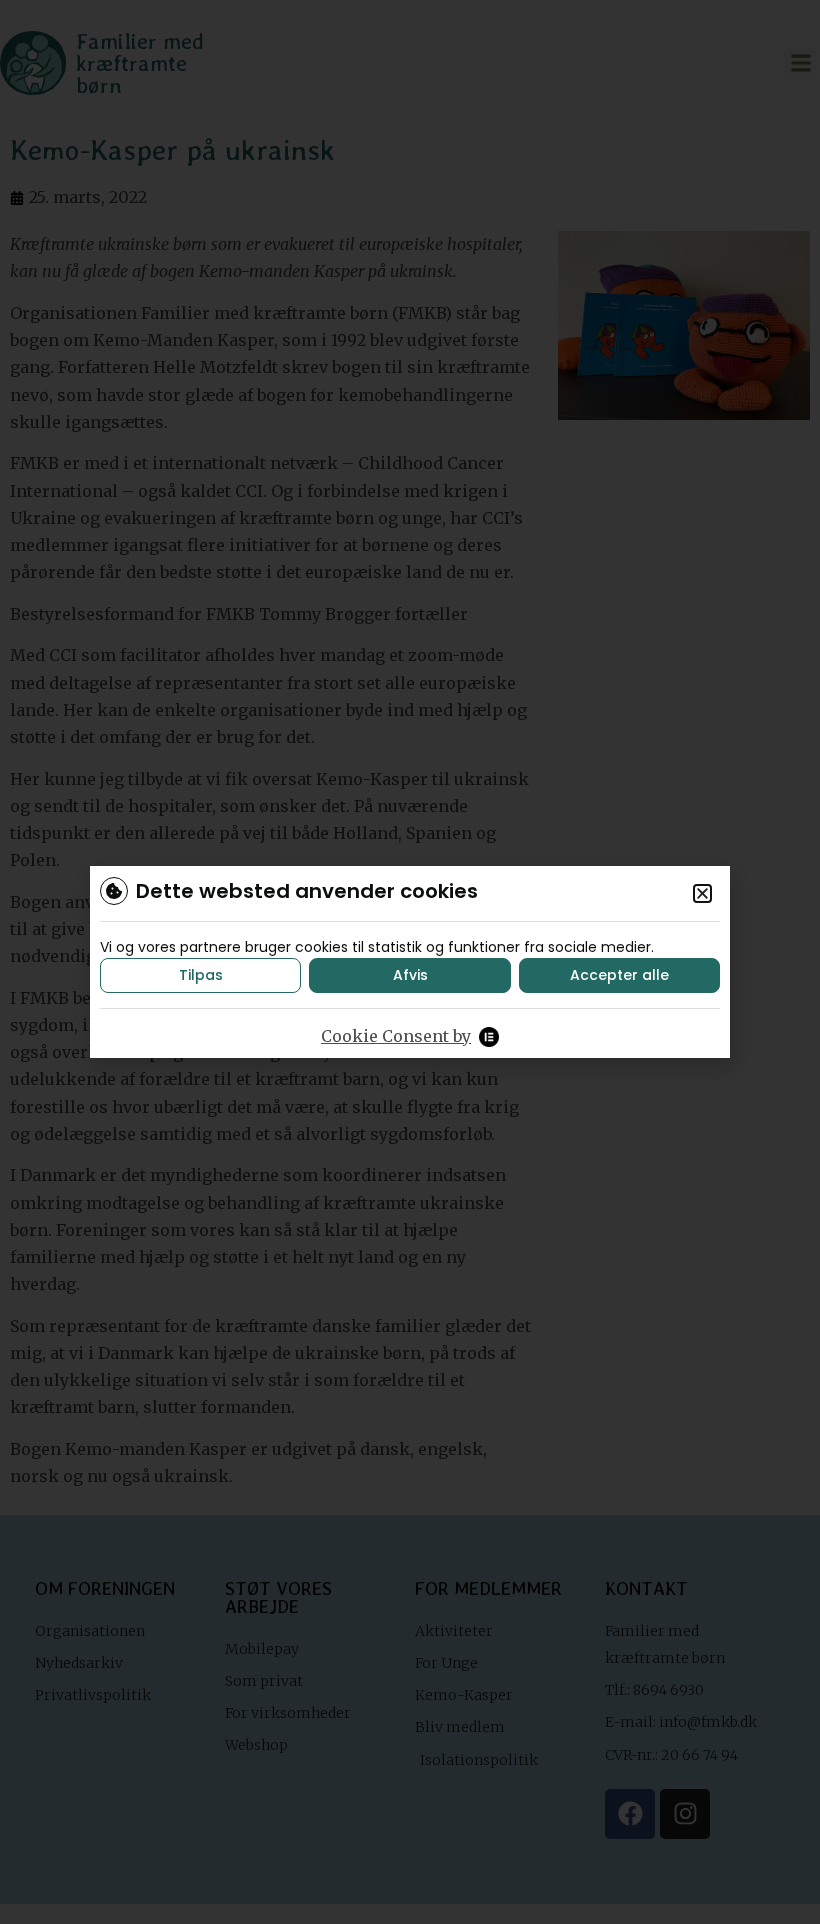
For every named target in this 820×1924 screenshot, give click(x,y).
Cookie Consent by (396, 1036)
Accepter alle (619, 975)
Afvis (410, 975)
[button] (702, 893)
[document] (410, 962)
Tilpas (201, 975)
